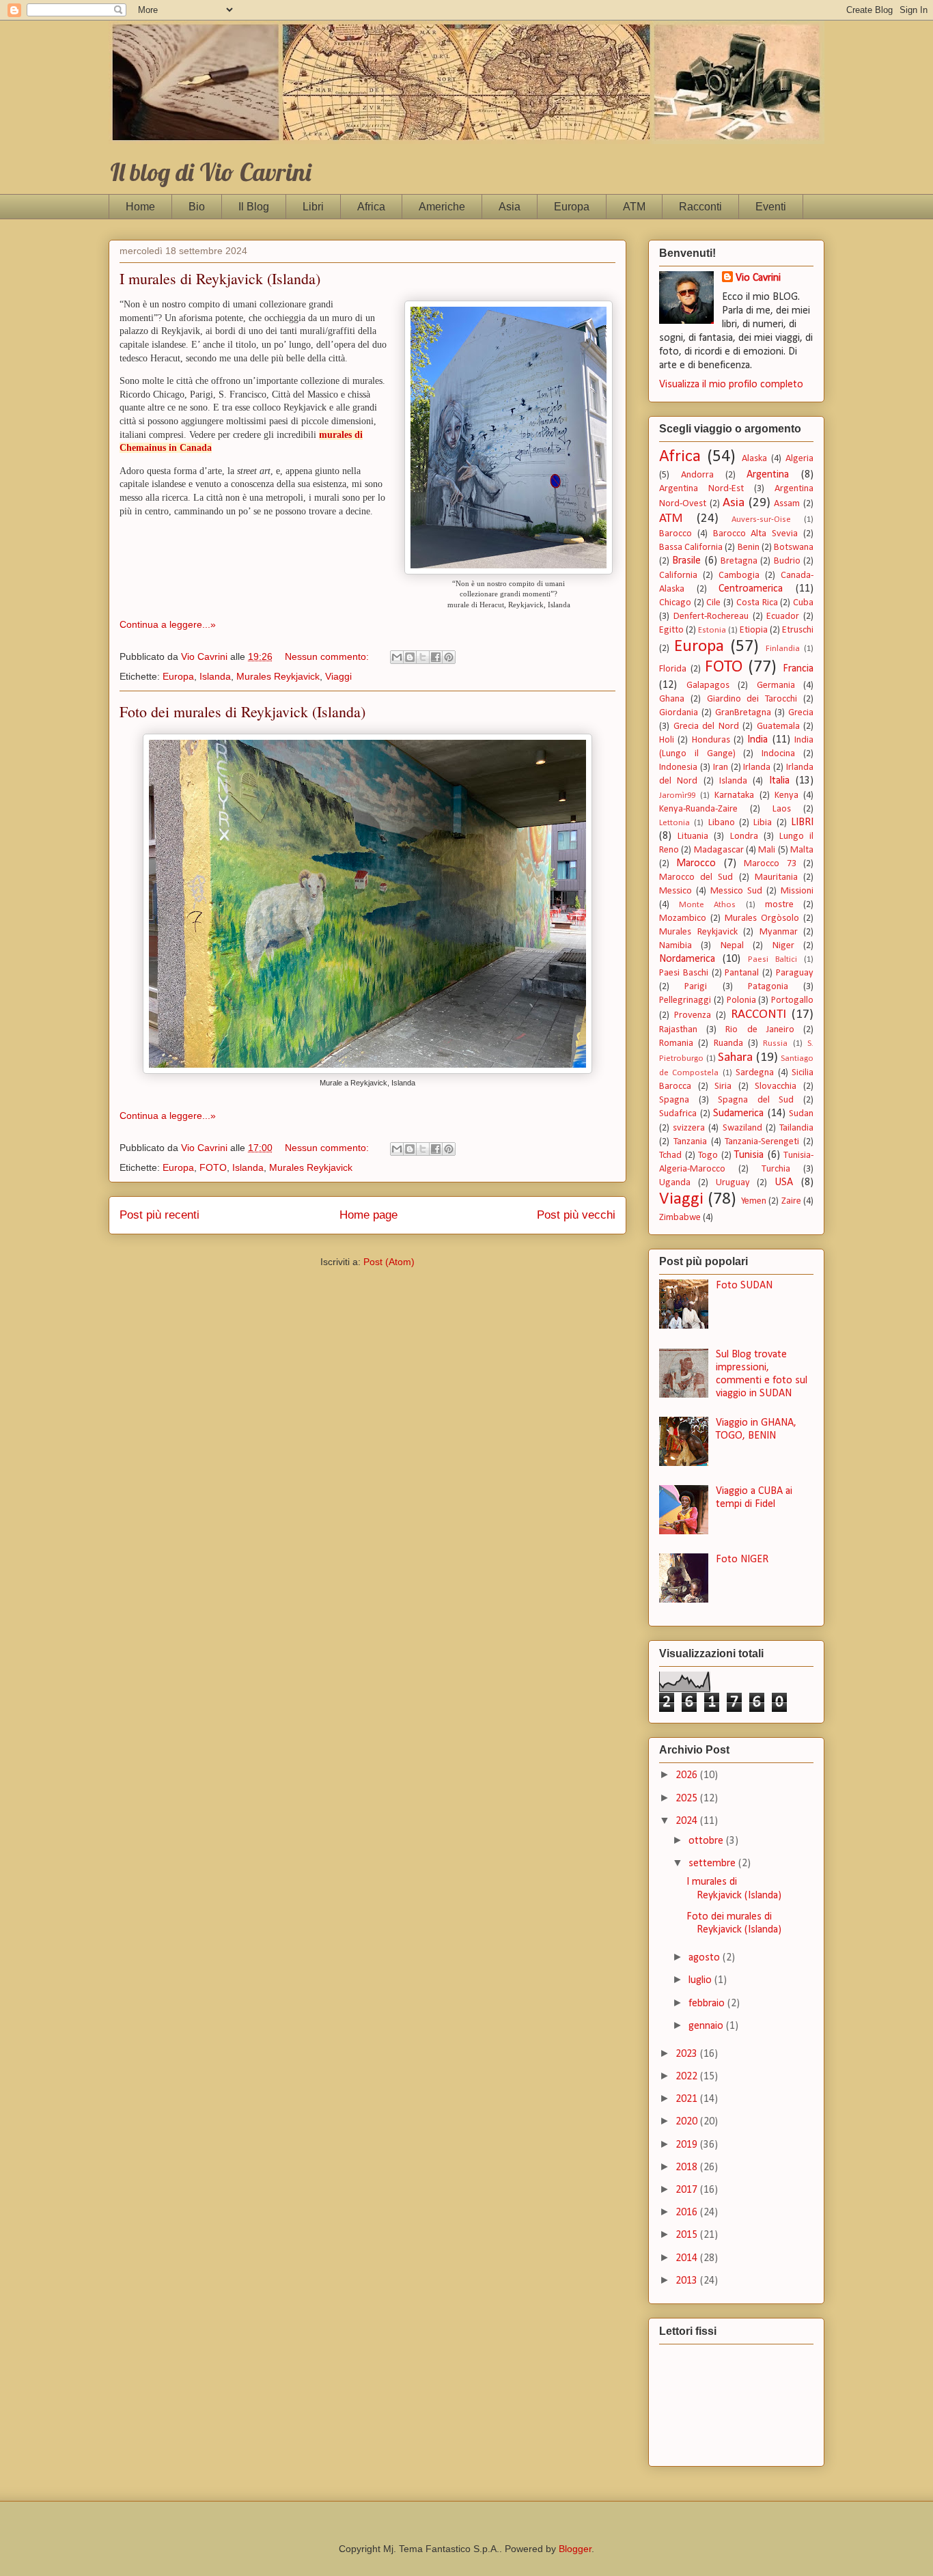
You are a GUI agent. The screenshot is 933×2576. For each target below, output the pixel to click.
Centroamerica (751, 589)
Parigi (696, 987)
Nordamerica (687, 959)
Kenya (786, 795)
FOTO (213, 1167)
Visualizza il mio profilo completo (731, 385)
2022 (688, 2077)
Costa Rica (757, 603)
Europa (572, 207)
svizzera (689, 1128)
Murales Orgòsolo (762, 918)
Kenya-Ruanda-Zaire (698, 809)
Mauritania (776, 877)
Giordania (679, 713)
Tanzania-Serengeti (762, 1142)
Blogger (575, 2549)
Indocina (778, 754)
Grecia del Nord (706, 726)
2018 (688, 2168)
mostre (779, 905)
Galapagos (708, 685)
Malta (802, 850)
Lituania (693, 836)
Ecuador (783, 617)
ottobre (707, 1841)
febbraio (708, 2004)
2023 (688, 2054)
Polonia (741, 1000)
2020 (688, 2122)
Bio (197, 207)
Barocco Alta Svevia (756, 534)
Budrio (787, 561)
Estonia (712, 630)
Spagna (674, 1100)
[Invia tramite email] (397, 657)
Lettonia (674, 823)
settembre (713, 1864)
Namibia (676, 946)
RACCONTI (758, 1015)
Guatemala (778, 726)
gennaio (707, 2026)
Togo (708, 1155)
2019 (688, 2145)
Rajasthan (678, 1030)
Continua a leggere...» (168, 624)
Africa (371, 207)
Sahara (735, 1058)
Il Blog (254, 207)
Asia (510, 207)
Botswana (794, 548)
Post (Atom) (389, 1262)
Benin (749, 548)
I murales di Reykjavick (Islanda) (220, 278)
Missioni (797, 891)
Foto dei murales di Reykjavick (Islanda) (242, 711)
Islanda (215, 676)
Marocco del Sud (696, 877)
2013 (688, 2281)
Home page (368, 1215)
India (757, 740)
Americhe (442, 207)
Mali (767, 850)
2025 (688, 1799)
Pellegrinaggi (685, 1000)
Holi (667, 740)
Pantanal (742, 973)
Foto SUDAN (744, 1286)
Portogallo (792, 1000)
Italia (779, 781)
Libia (763, 823)
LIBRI (802, 822)
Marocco (696, 863)
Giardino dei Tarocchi (752, 699)
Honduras (711, 740)
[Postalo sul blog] (410, 657)
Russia (775, 1043)
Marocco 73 (770, 864)
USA (784, 1182)
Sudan (801, 1114)
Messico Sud (736, 891)
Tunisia (749, 1155)
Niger (783, 946)
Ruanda (728, 1043)
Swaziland (742, 1128)
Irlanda (757, 767)
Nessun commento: (328, 656)
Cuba (803, 603)
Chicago (675, 603)
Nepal (732, 946)
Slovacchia (776, 1086)
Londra (744, 836)
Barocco (676, 534)
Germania (776, 685)
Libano (722, 823)
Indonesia (678, 767)
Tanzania (690, 1142)
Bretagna (739, 561)
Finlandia (783, 649)
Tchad (670, 1155)
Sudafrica (678, 1114)
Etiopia (754, 630)
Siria (723, 1086)
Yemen (754, 1201)
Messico (676, 891)
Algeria (799, 459)
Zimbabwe (680, 1218)
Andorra (697, 475)
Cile (713, 603)
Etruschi (798, 630)
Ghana (672, 699)
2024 (688, 1821)
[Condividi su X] (423, 657)
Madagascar (719, 850)
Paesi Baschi (684, 973)
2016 (688, 2213)
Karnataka (734, 795)
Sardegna (755, 1073)
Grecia (801, 713)
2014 (688, 2258)
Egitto (671, 630)
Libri (313, 207)
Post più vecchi (576, 1215)
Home (140, 207)
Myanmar (779, 932)
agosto (706, 1958)
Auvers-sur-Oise (761, 520)
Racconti (700, 207)
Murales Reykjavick (278, 676)
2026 (688, 1775)
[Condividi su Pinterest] (449, 657)
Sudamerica (738, 1113)
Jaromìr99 (677, 795)
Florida (673, 669)
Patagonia (768, 987)
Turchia (776, 1169)
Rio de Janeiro (760, 1030)
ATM (634, 207)
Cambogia (739, 576)
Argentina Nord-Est (701, 489)
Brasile (686, 561)
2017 (688, 2190)
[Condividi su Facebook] (436, 657)
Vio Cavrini (758, 278)
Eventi (771, 207)
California (678, 576)
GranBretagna (743, 713)
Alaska (754, 459)
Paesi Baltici (772, 959)
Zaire (791, 1201)
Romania (676, 1043)
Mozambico (683, 918)
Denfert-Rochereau (711, 617)
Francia (798, 669)
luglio (701, 1980)
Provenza (693, 1015)
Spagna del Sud (756, 1100)
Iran (721, 767)
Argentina (768, 475)
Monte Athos (707, 905)
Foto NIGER (742, 1560)
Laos (782, 809)
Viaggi (338, 676)
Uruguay (733, 1183)
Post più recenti (159, 1215)
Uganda (675, 1183)
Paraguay (795, 973)
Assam (787, 504)
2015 (688, 2235)
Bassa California (691, 548)
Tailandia (796, 1128)
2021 (688, 2099)
